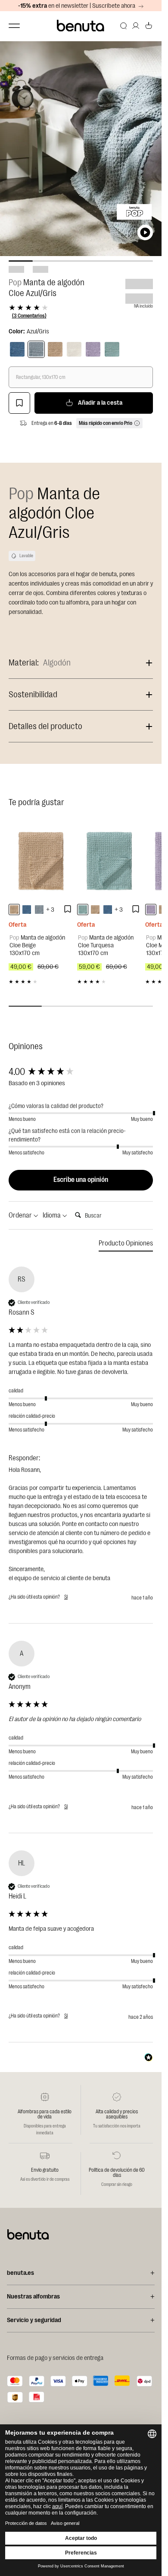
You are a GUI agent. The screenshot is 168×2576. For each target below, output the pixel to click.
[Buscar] (124, 26)
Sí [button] (66, 1597)
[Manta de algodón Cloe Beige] (41, 860)
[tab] (126, 1245)
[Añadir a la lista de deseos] (19, 403)
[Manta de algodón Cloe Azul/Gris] (36, 349)
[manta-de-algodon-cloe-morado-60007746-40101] (151, 910)
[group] (81, 1072)
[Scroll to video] (145, 232)
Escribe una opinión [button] (81, 1180)
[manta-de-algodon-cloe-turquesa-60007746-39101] (83, 910)
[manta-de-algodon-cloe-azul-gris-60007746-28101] (39, 910)
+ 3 (50, 910)
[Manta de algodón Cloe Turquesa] (109, 860)
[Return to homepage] (81, 26)
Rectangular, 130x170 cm (41, 377)
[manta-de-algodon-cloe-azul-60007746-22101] (27, 910)
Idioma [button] (52, 1215)
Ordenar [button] (21, 1215)
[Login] (136, 26)
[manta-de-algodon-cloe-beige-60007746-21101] (14, 910)
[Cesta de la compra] (149, 26)
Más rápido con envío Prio (106, 423)
